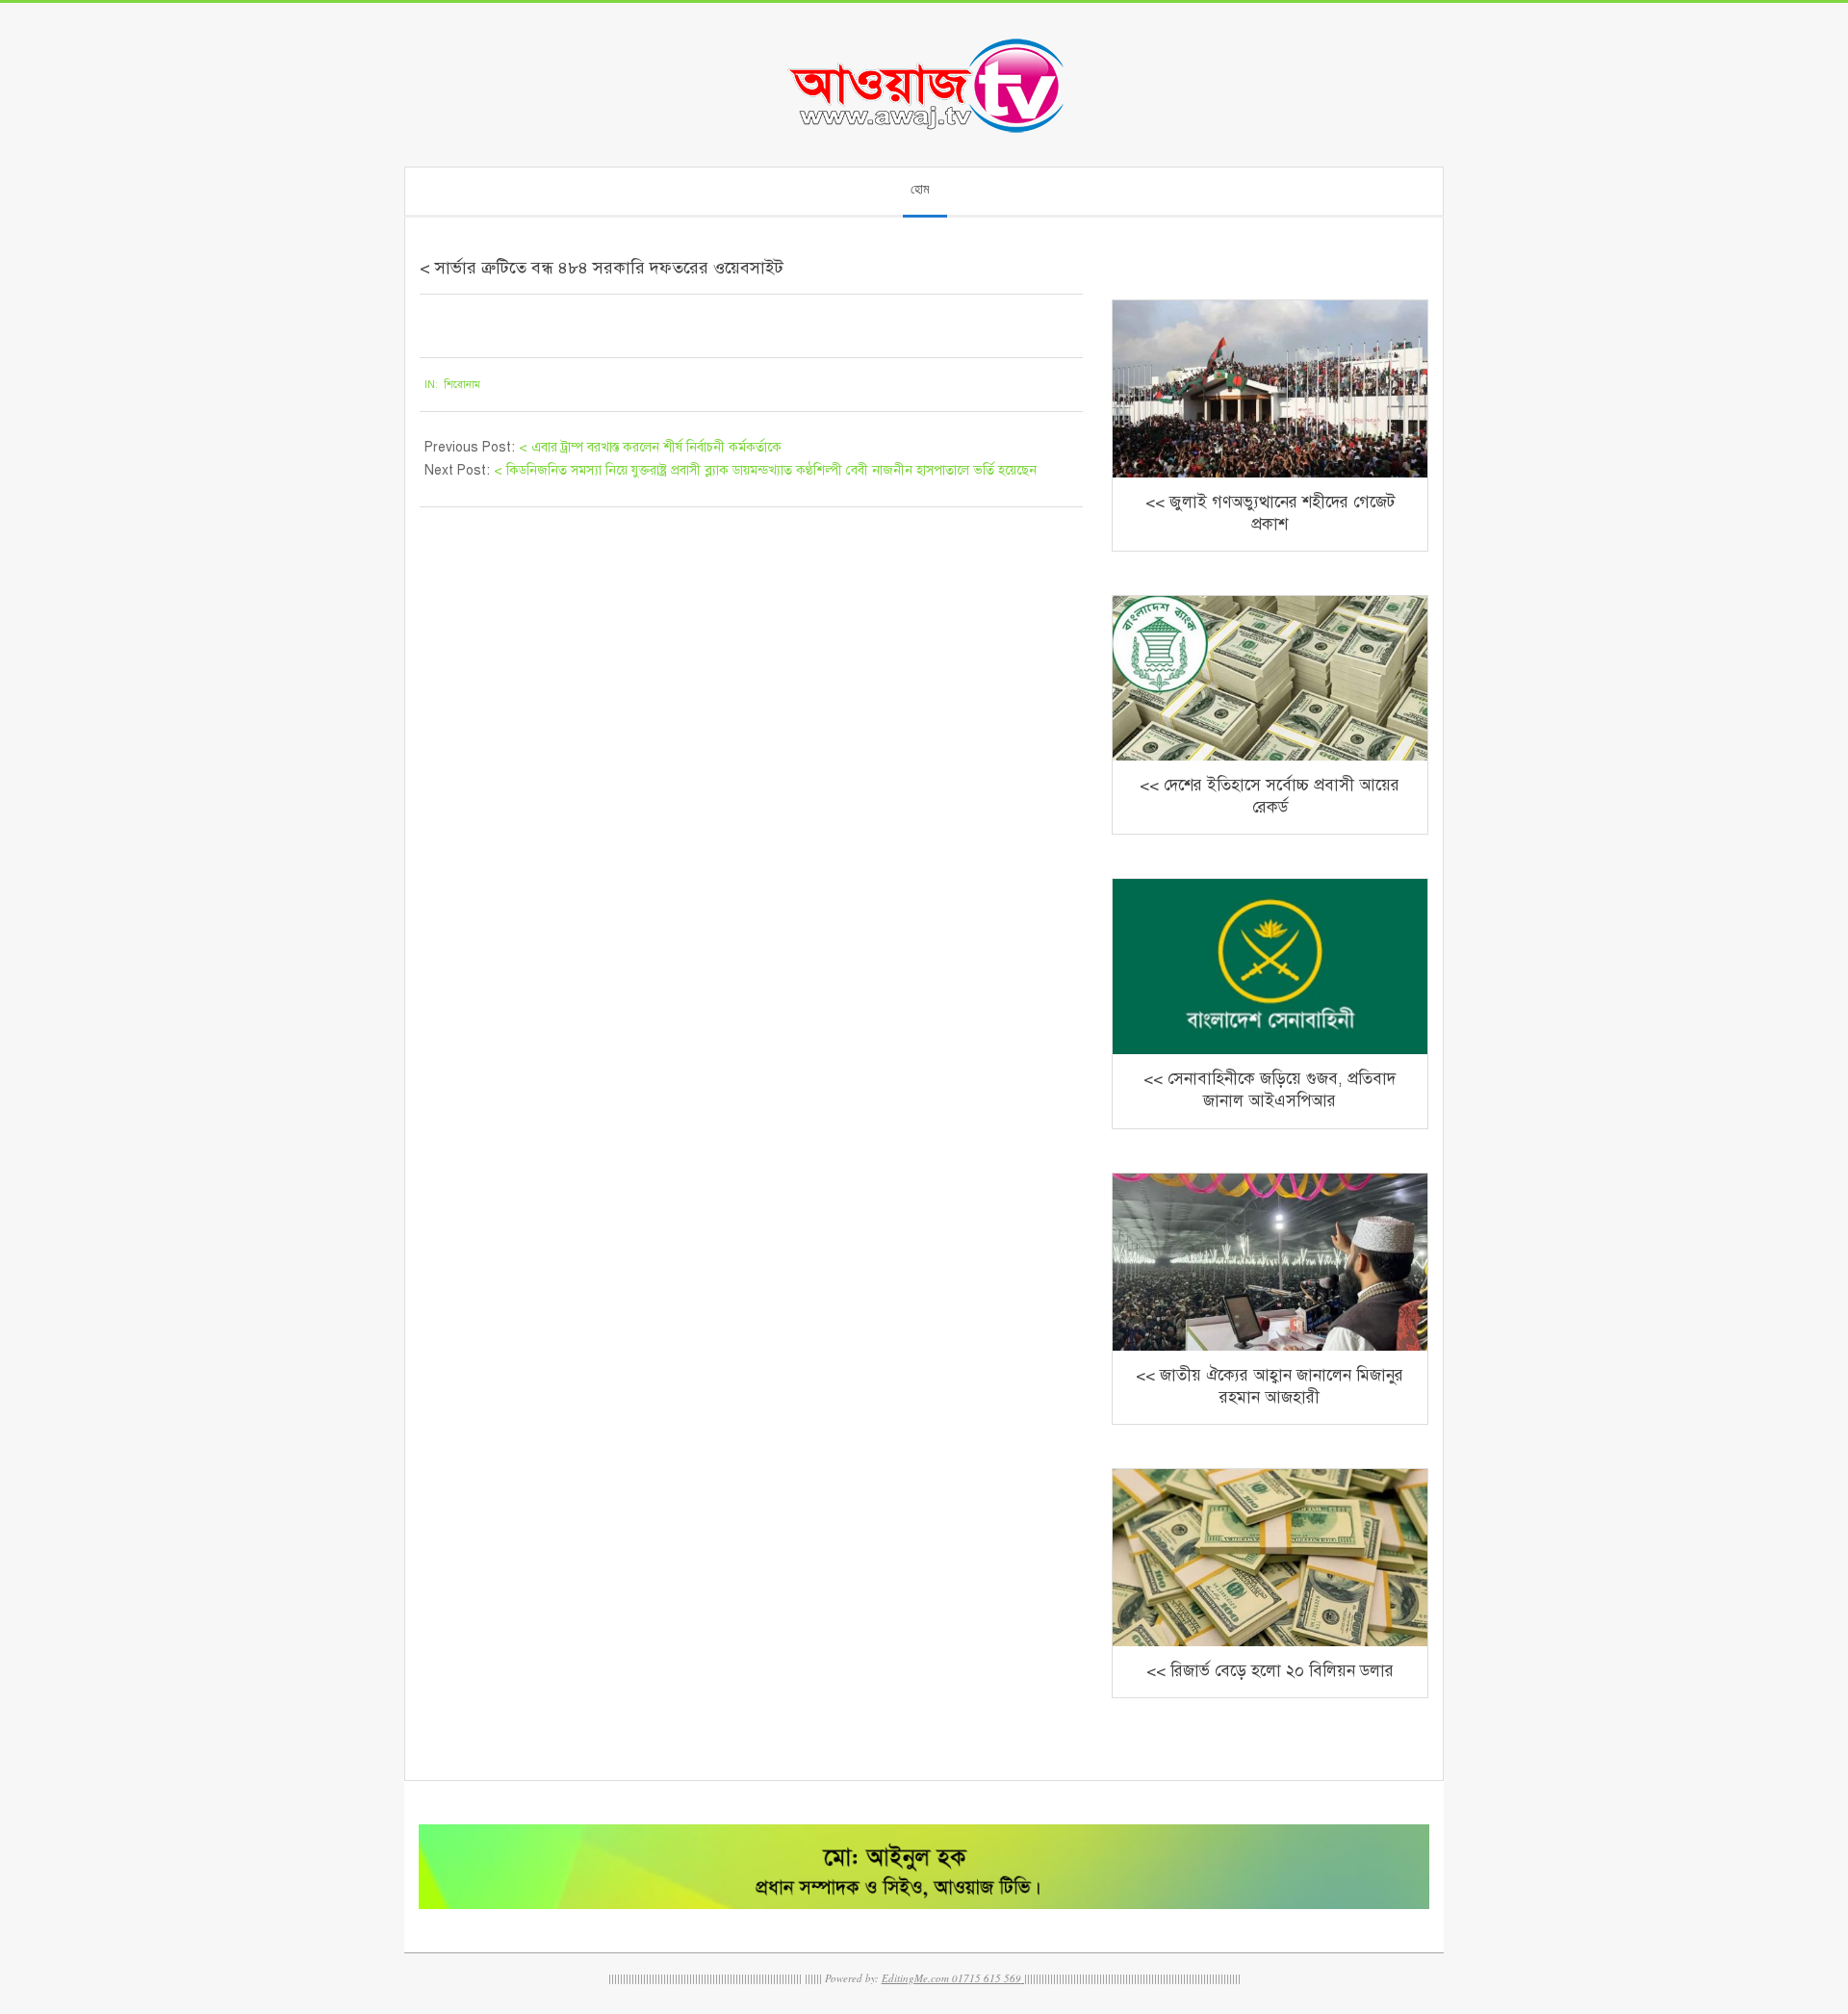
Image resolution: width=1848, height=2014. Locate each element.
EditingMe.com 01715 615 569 (951, 1978)
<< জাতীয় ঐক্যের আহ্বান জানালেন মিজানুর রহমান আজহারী (1270, 1386)
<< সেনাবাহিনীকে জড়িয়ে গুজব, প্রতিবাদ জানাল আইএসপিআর (1270, 1090)
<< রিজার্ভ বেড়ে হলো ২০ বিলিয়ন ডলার (1270, 1671)
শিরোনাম (462, 385)
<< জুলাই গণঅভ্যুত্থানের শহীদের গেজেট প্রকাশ (1270, 513)
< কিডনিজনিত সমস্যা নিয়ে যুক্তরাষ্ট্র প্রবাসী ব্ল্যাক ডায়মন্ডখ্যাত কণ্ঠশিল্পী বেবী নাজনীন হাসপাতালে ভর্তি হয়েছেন (765, 470)
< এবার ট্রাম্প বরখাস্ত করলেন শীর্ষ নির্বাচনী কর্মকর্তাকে (650, 447)
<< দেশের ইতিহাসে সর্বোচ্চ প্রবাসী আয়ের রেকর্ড (1270, 796)
